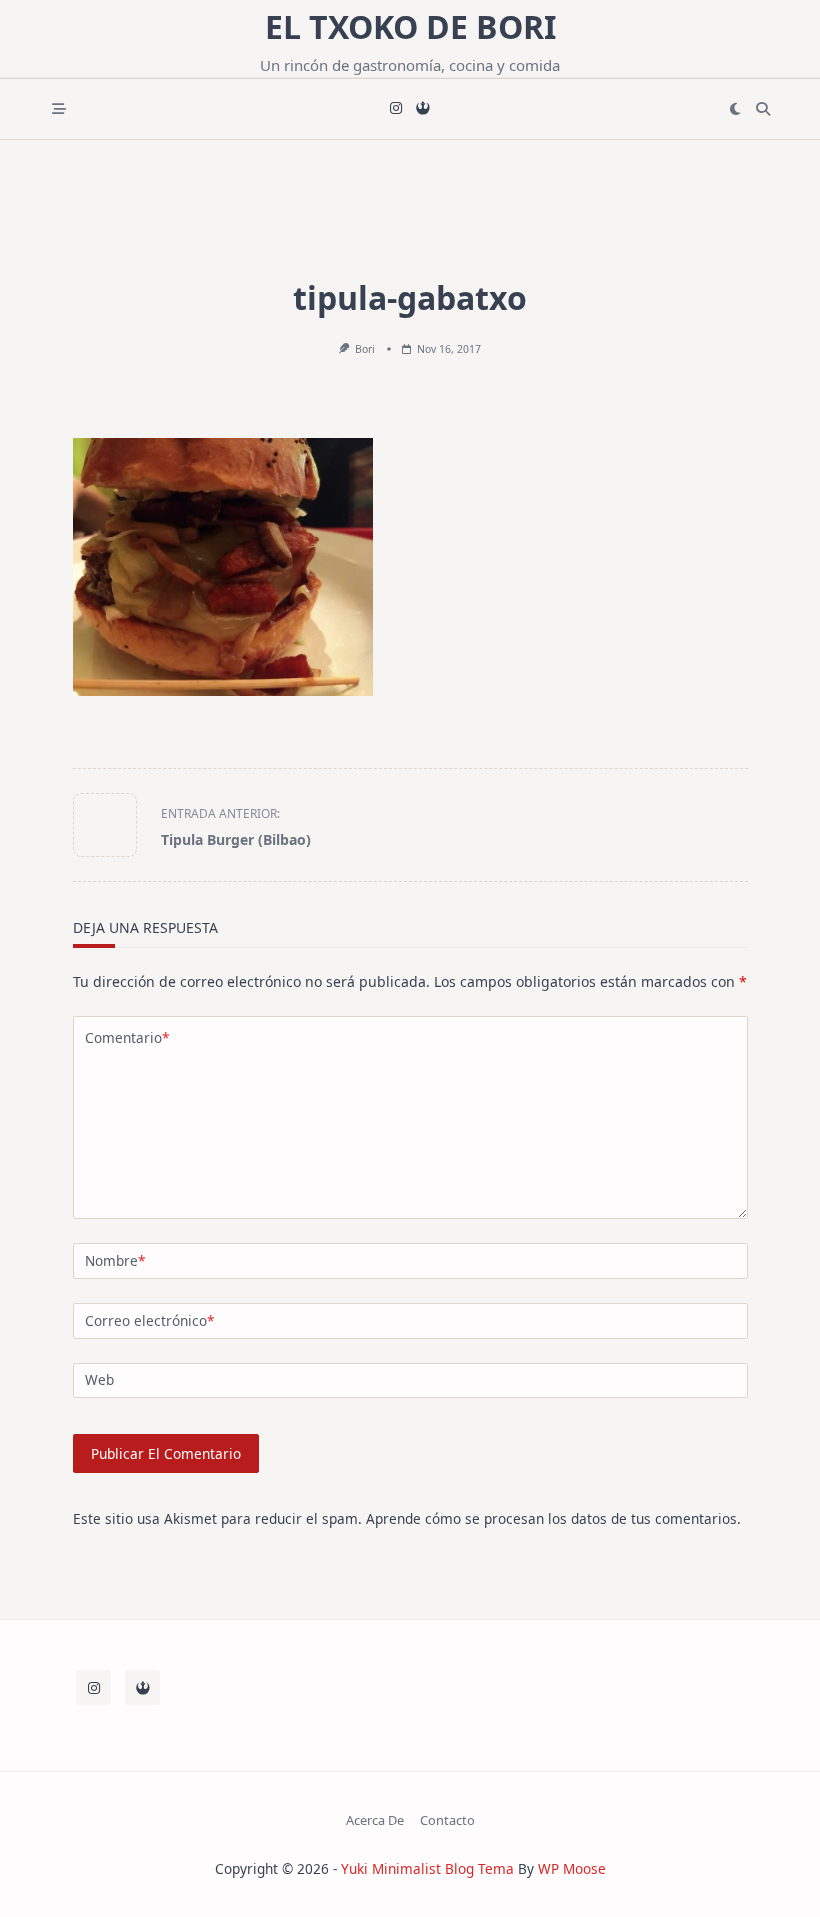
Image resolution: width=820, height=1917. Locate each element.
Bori (365, 349)
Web (99, 1379)
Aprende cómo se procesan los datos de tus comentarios (551, 1518)
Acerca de (375, 1820)
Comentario (127, 1037)
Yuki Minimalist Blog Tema (427, 1868)
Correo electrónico (149, 1320)
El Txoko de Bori (410, 26)
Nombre (115, 1260)
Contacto (447, 1820)
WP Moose (572, 1868)
